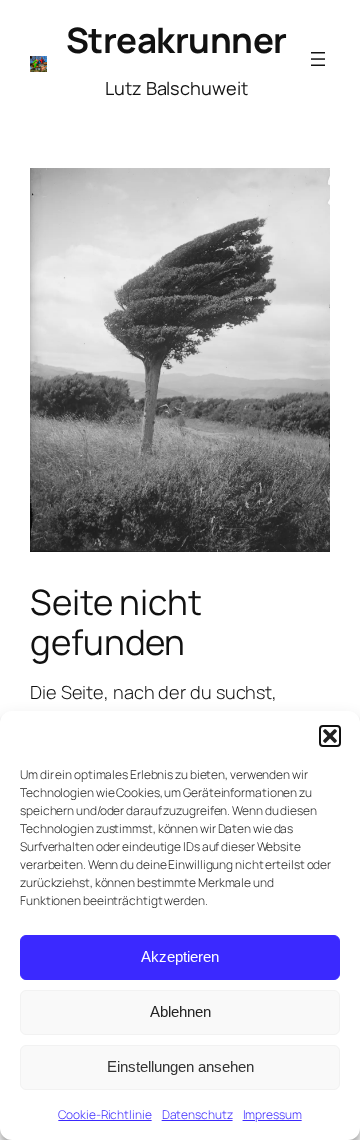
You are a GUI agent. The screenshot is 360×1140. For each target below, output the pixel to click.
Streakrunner (176, 39)
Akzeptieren (180, 956)
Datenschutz (197, 1114)
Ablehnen (180, 1011)
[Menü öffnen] (318, 59)
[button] (330, 736)
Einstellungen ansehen (180, 1066)
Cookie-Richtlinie (104, 1114)
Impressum (272, 1114)
